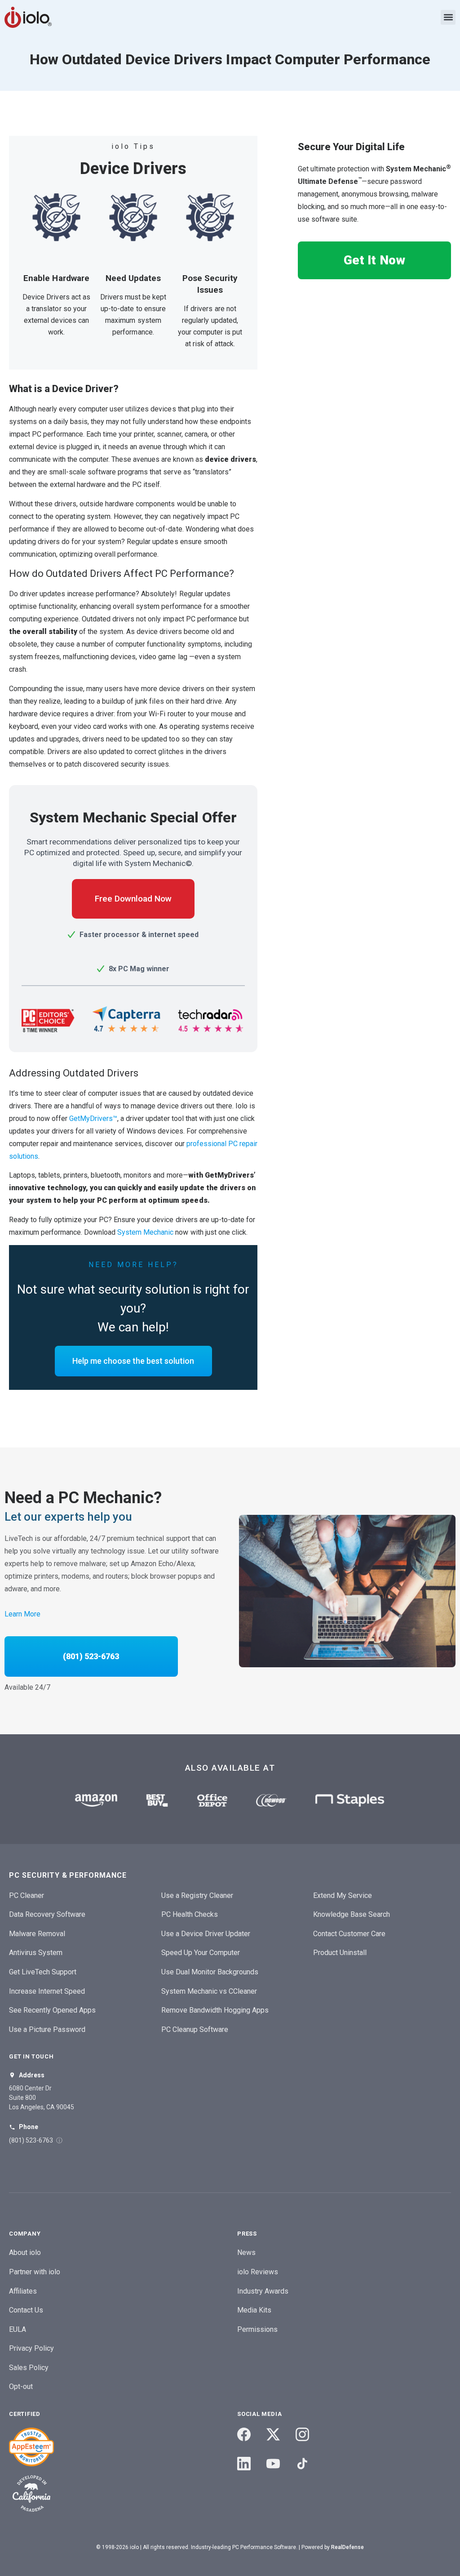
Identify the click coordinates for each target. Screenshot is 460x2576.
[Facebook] (244, 2434)
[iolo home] (28, 17)
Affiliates (23, 2291)
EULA (18, 2329)
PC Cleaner (27, 1895)
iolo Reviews (258, 2272)
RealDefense (347, 2547)
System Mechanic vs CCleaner (209, 1991)
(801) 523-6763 (91, 1656)
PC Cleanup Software (195, 2029)
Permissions (257, 2329)
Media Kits (254, 2310)
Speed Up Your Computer (201, 1953)
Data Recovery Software (47, 1914)
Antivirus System (36, 1953)
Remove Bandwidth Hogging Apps (215, 2010)
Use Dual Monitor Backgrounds (210, 1972)
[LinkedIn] (244, 2464)
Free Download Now (133, 899)
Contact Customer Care (349, 1934)
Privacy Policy (31, 2348)
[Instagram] (302, 2434)
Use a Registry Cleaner (197, 1895)
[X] (273, 2434)
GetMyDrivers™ (93, 1118)
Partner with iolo (35, 2272)
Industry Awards (263, 2291)
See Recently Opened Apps (52, 2010)
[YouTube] (273, 2464)
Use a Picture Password (47, 2029)
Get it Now (374, 260)
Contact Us (26, 2310)
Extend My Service (343, 1895)
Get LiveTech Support (43, 1972)
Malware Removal (37, 1934)
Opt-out (21, 2386)
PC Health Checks (190, 1914)
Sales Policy (29, 2368)
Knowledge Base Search (352, 1914)
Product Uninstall (340, 1953)
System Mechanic (145, 1232)
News (246, 2252)
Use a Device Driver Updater (206, 1934)
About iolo (25, 2252)
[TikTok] (302, 2464)
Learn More (22, 1614)
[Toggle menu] (448, 17)
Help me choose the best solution (133, 1361)
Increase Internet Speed (47, 1991)
